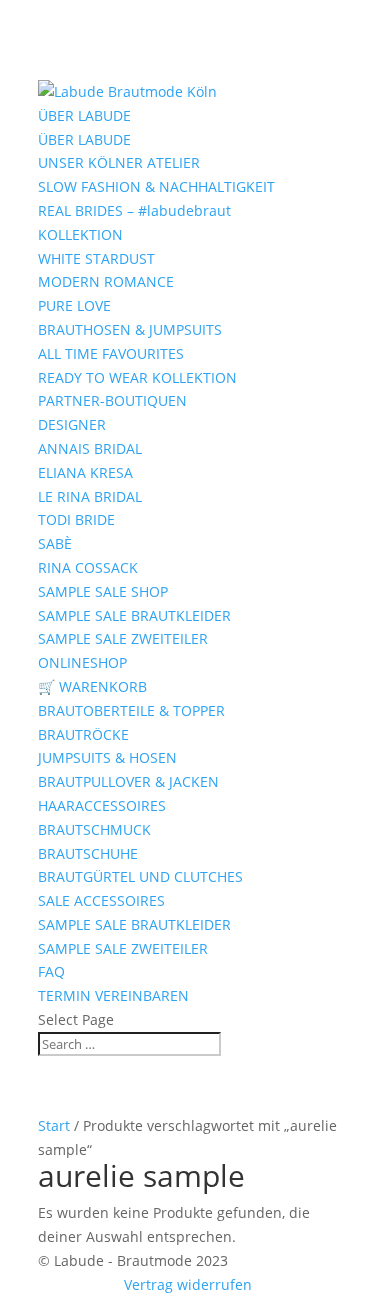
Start (54, 1125)
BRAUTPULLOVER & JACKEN (128, 781)
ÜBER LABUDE (84, 115)
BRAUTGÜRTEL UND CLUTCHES (140, 876)
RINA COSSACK (88, 567)
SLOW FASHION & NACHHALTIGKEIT (156, 186)
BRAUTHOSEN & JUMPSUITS (130, 329)
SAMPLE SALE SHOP (103, 591)
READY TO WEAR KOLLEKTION (137, 377)
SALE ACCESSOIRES (101, 900)
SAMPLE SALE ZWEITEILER (123, 638)
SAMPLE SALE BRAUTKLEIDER (134, 615)
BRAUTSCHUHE (88, 853)
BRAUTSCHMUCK (94, 829)
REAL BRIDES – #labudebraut (134, 210)
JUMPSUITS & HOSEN (107, 757)
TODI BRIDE (76, 519)
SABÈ (55, 543)
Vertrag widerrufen (188, 1284)
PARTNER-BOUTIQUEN (112, 400)
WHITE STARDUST (96, 258)
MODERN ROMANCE (106, 281)
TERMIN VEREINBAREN (113, 995)
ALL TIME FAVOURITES (111, 353)
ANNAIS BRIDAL (90, 448)
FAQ (51, 971)
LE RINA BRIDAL (90, 496)
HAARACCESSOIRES (102, 805)
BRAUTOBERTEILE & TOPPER (131, 710)
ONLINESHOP (82, 662)
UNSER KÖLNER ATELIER (119, 162)
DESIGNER (72, 424)
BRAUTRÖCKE (83, 734)
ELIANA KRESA (85, 472)
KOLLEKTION (80, 234)
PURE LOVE (74, 305)
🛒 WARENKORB (92, 686)
